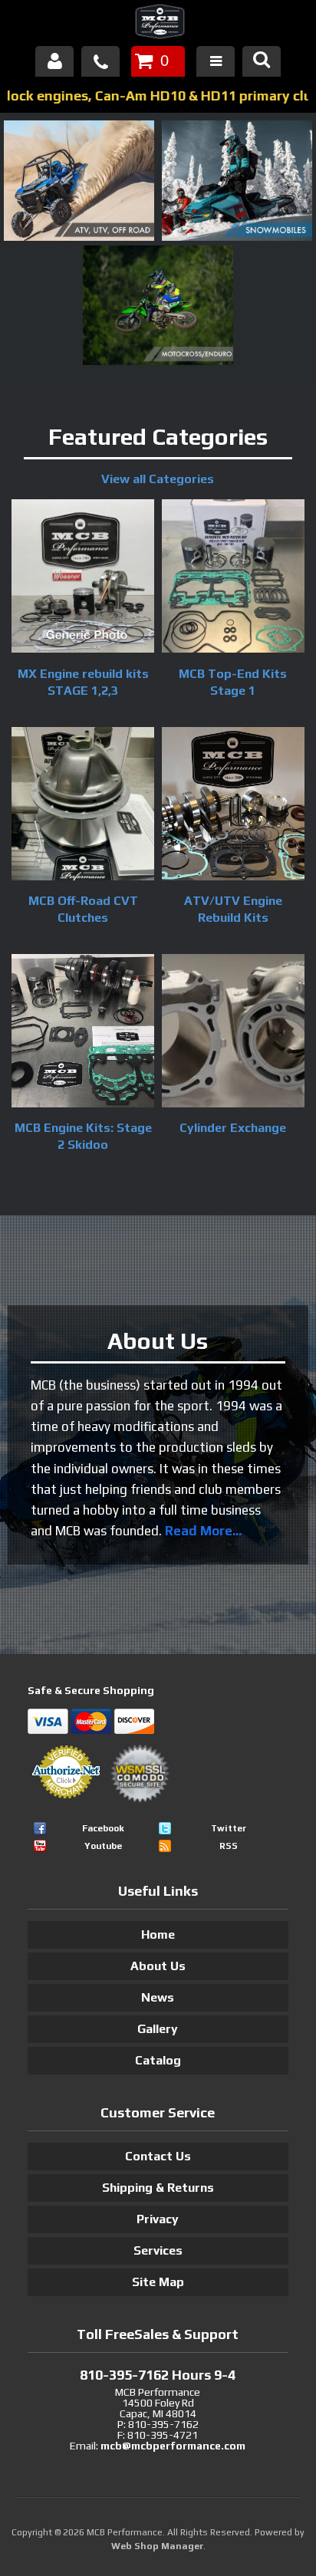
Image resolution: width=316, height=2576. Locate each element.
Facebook (103, 1828)
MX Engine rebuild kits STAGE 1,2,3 (83, 682)
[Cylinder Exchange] (233, 1033)
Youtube (103, 1846)
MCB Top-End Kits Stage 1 (233, 682)
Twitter (229, 1828)
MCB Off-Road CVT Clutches (83, 909)
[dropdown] (216, 61)
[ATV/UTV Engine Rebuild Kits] (233, 806)
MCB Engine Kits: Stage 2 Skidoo (83, 1136)
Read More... (203, 1531)
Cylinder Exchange (233, 1128)
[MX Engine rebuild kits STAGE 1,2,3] (83, 578)
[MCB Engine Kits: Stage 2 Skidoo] (83, 1033)
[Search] (262, 61)
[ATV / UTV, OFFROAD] (79, 237)
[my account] (54, 61)
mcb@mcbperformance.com (173, 2446)
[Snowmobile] (237, 237)
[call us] (100, 61)
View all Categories (158, 479)
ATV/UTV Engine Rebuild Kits (233, 909)
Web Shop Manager (157, 2546)
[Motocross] (158, 361)
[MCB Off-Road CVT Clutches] (83, 806)
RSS (229, 1846)
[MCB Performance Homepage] (158, 24)
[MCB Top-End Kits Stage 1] (233, 578)
